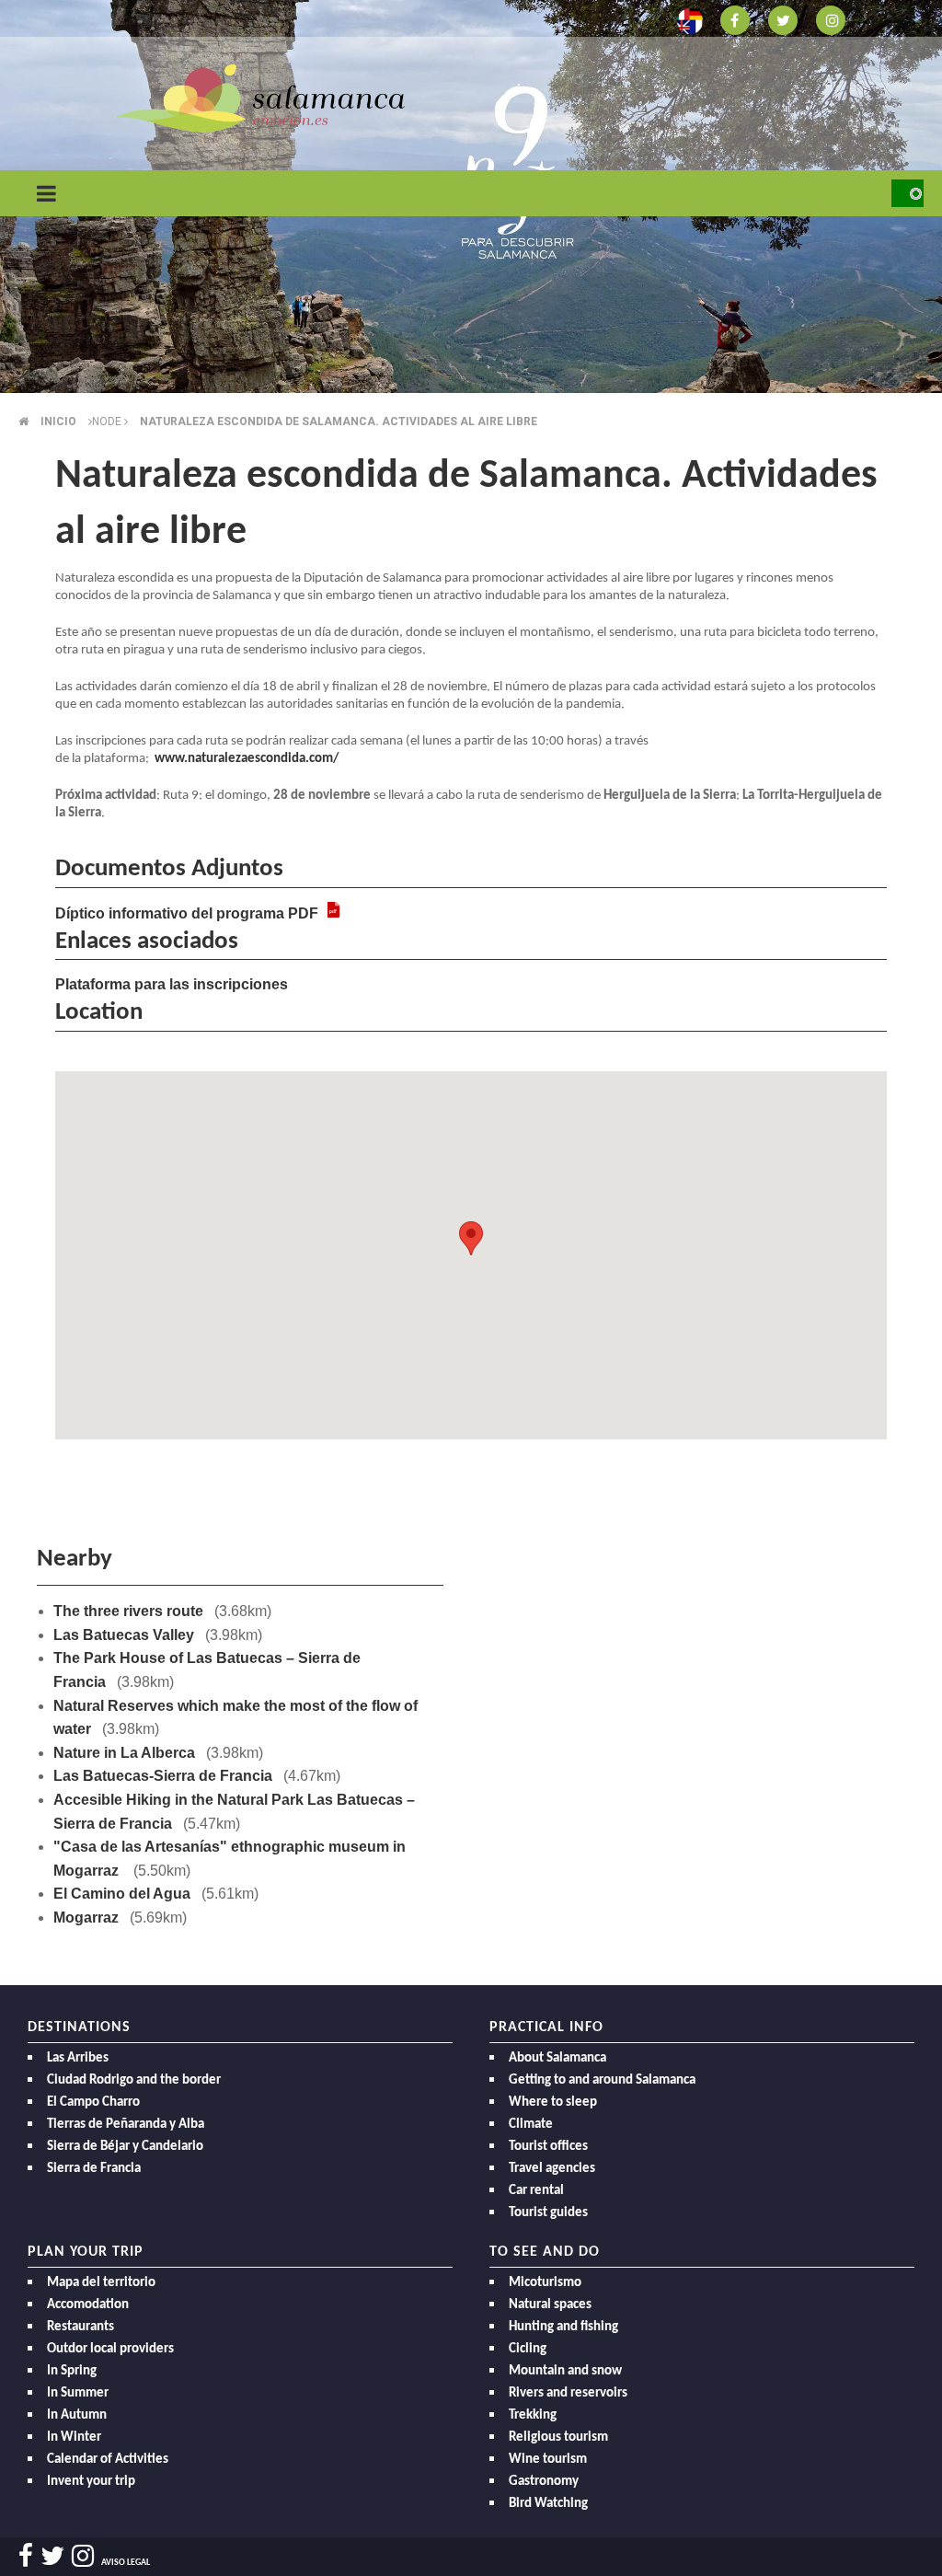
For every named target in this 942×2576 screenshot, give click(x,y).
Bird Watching (548, 2504)
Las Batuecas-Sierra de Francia (163, 1776)
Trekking (533, 2415)
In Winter (74, 2437)
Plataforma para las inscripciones (172, 984)
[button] (471, 1238)
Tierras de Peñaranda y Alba (126, 2125)
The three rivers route (128, 1611)
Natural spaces (550, 2305)
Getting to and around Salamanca (602, 2080)
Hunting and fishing (563, 2327)
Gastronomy (544, 2482)
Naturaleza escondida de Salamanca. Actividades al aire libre (339, 422)
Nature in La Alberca (124, 1753)
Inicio (58, 422)
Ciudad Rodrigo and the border (134, 2080)
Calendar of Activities (108, 2460)
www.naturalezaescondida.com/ (247, 759)
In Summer (78, 2393)
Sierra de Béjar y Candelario (125, 2147)
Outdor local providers (110, 2349)
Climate (531, 2125)
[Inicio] (260, 97)
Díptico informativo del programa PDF (187, 913)
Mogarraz (86, 1918)
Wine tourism (548, 2460)
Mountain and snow (565, 2371)
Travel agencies (552, 2169)
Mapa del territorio (101, 2283)
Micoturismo (545, 2283)
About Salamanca (557, 2058)
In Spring (72, 2371)
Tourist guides (548, 2213)
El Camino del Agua (122, 1894)
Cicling (528, 2349)
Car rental (536, 2191)
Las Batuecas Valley (124, 1635)
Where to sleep (553, 2102)
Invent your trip (91, 2482)
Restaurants (80, 2327)
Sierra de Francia (94, 2169)
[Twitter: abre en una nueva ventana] (783, 19)
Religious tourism (558, 2437)
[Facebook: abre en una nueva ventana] (735, 19)
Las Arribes (78, 2058)
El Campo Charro (93, 2102)
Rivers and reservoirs (568, 2393)
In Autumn (77, 2415)
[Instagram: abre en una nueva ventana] (831, 19)
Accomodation (88, 2305)
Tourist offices (548, 2147)
